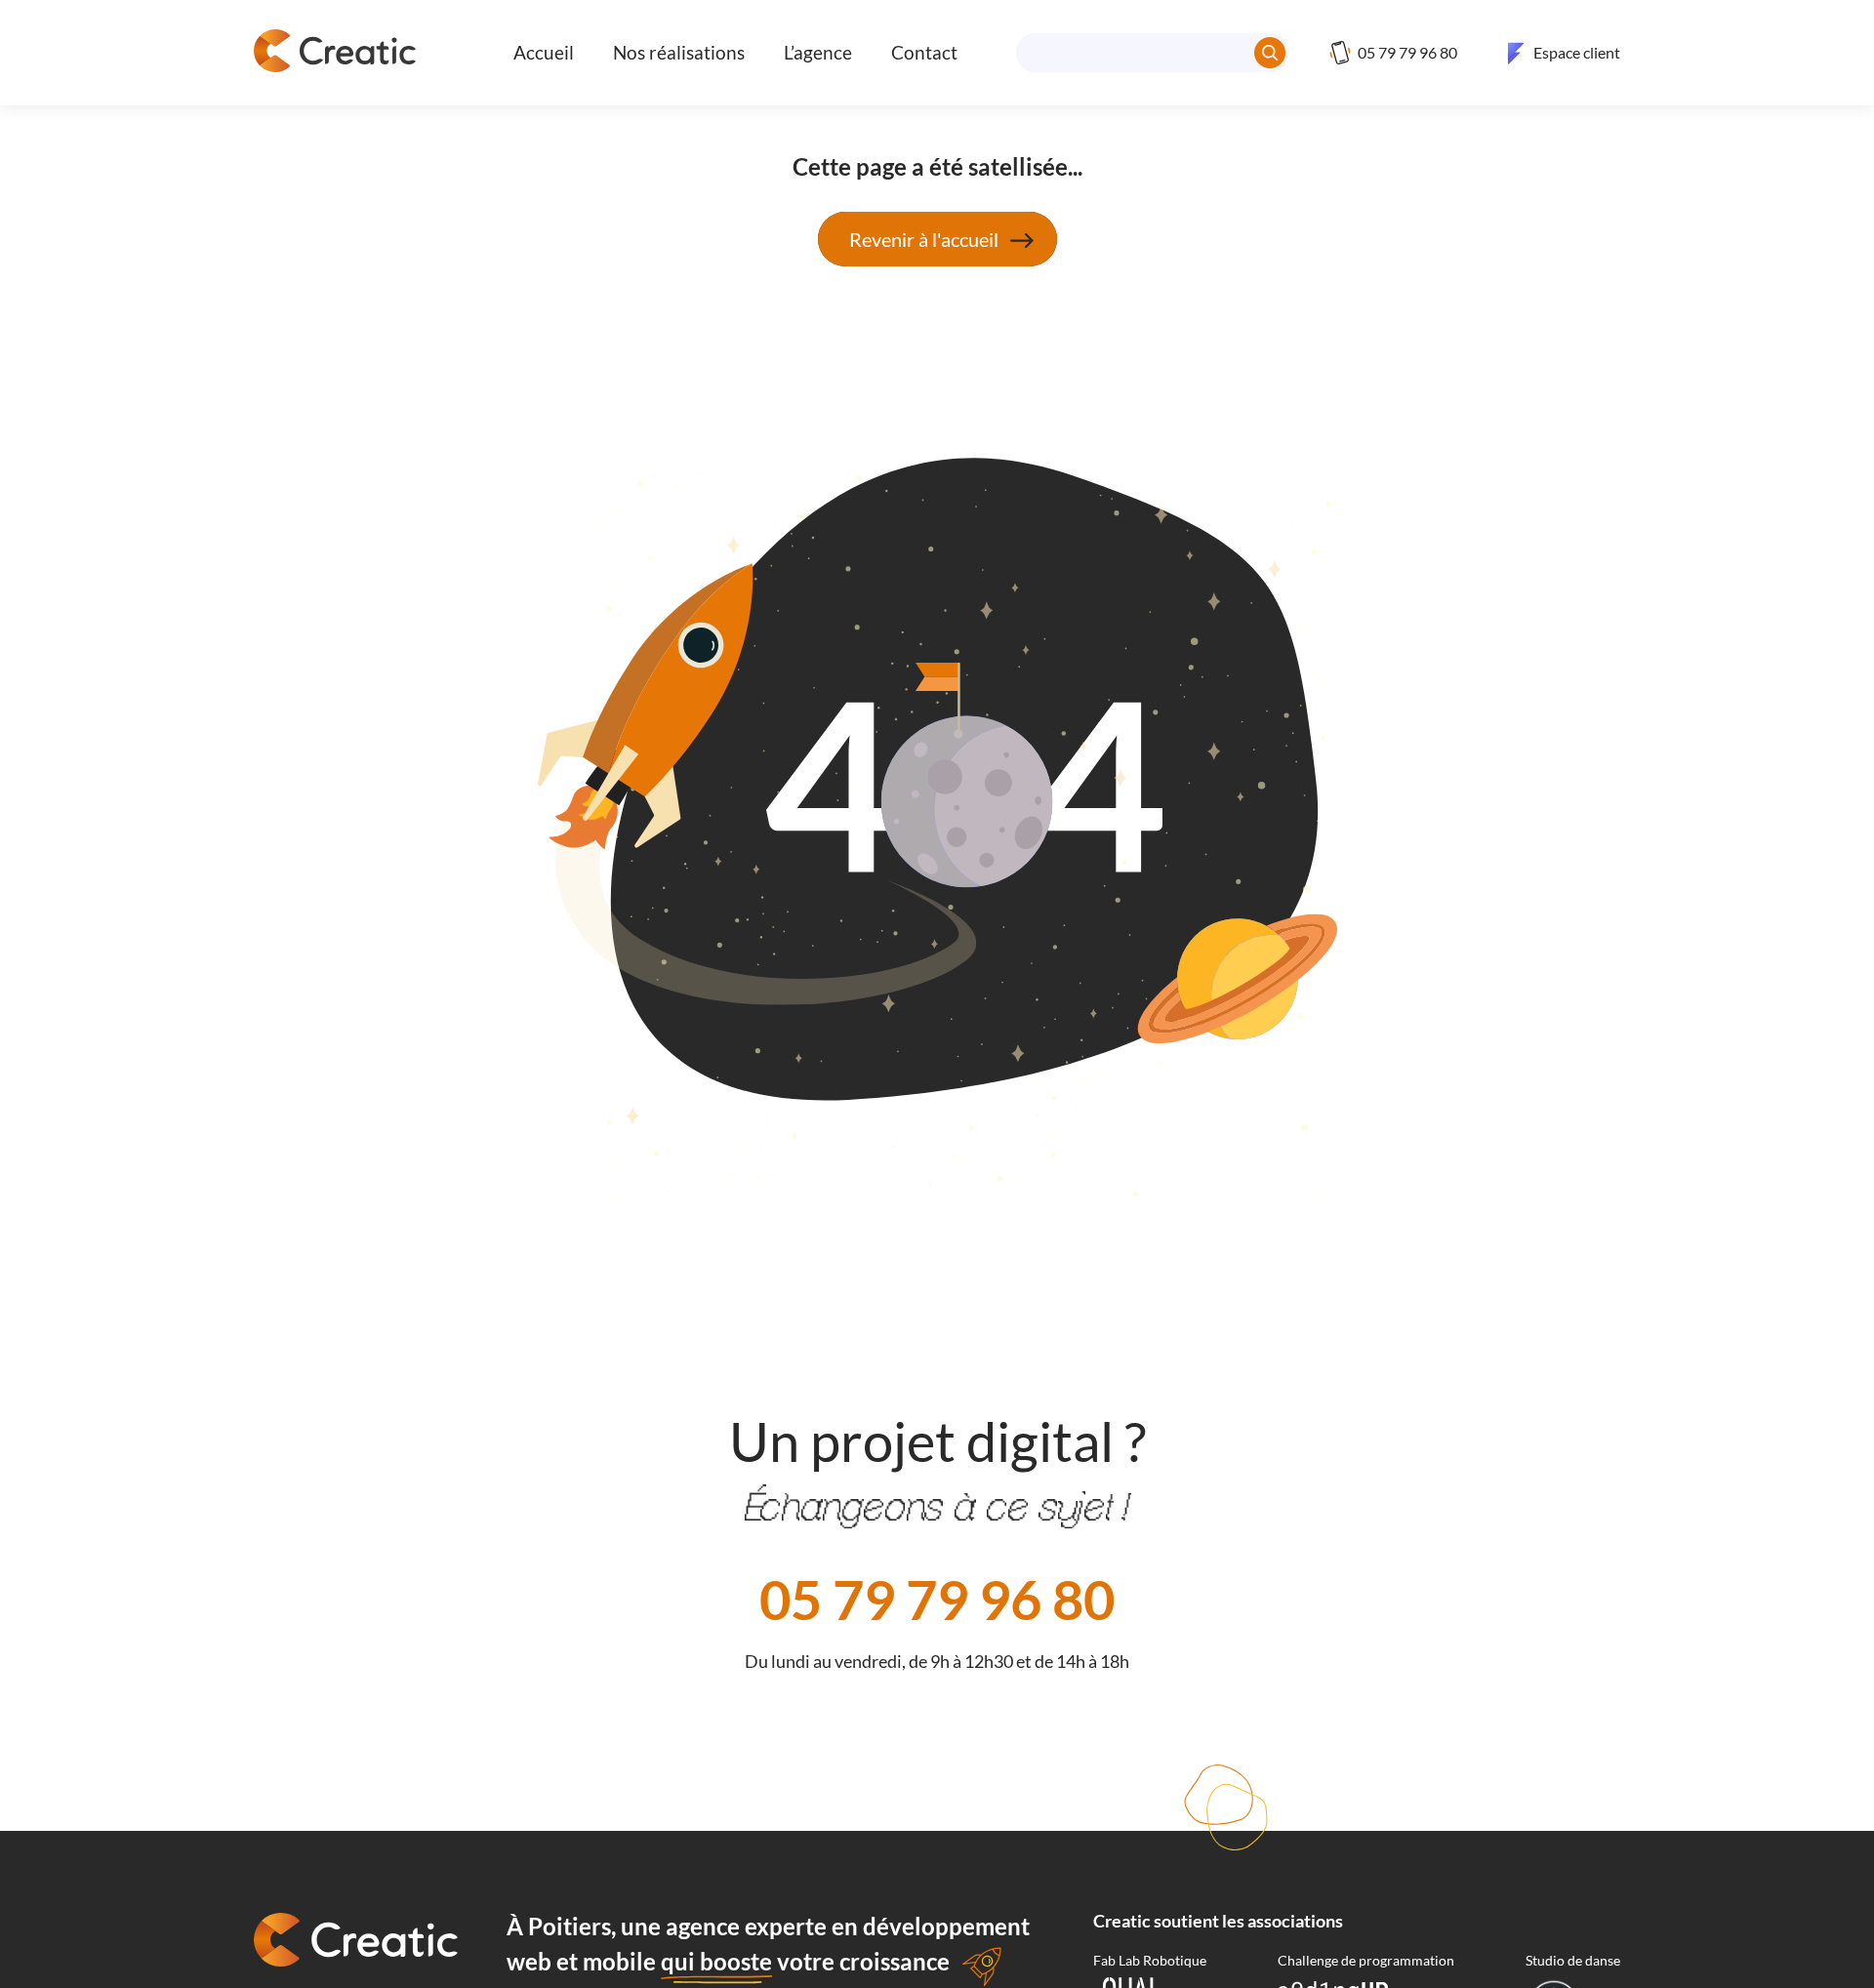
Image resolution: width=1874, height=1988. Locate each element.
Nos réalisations (679, 52)
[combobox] (1153, 53)
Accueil (544, 52)
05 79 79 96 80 (937, 1599)
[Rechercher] (1270, 53)
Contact (924, 52)
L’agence (818, 52)
